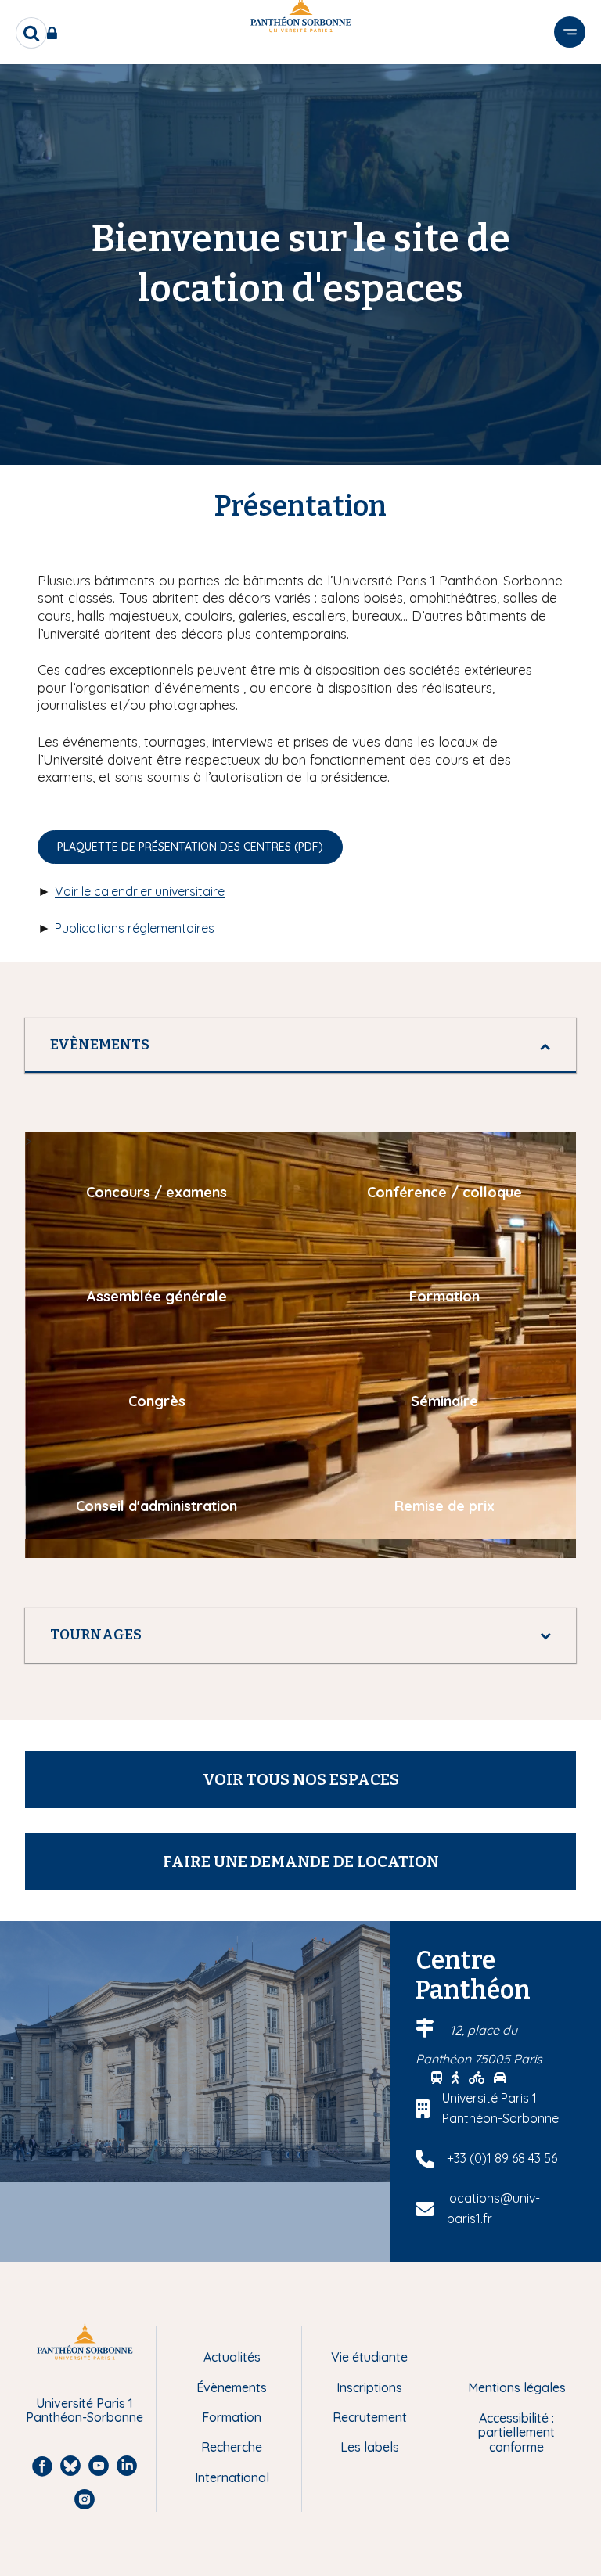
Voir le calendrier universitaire (140, 891)
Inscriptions (369, 2387)
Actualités (232, 2357)
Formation (232, 2417)
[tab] (300, 1045)
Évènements (232, 2387)
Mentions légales (517, 2387)
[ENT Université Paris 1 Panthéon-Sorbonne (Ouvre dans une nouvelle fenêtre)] (55, 33)
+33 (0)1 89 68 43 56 (502, 2158)
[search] (31, 33)
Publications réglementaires (135, 928)
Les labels (370, 2447)
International (232, 2477)
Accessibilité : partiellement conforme (516, 2432)
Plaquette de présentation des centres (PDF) (190, 847)
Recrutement (370, 2417)
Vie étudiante (369, 2357)
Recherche (232, 2447)
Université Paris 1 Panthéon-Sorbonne (85, 2411)
